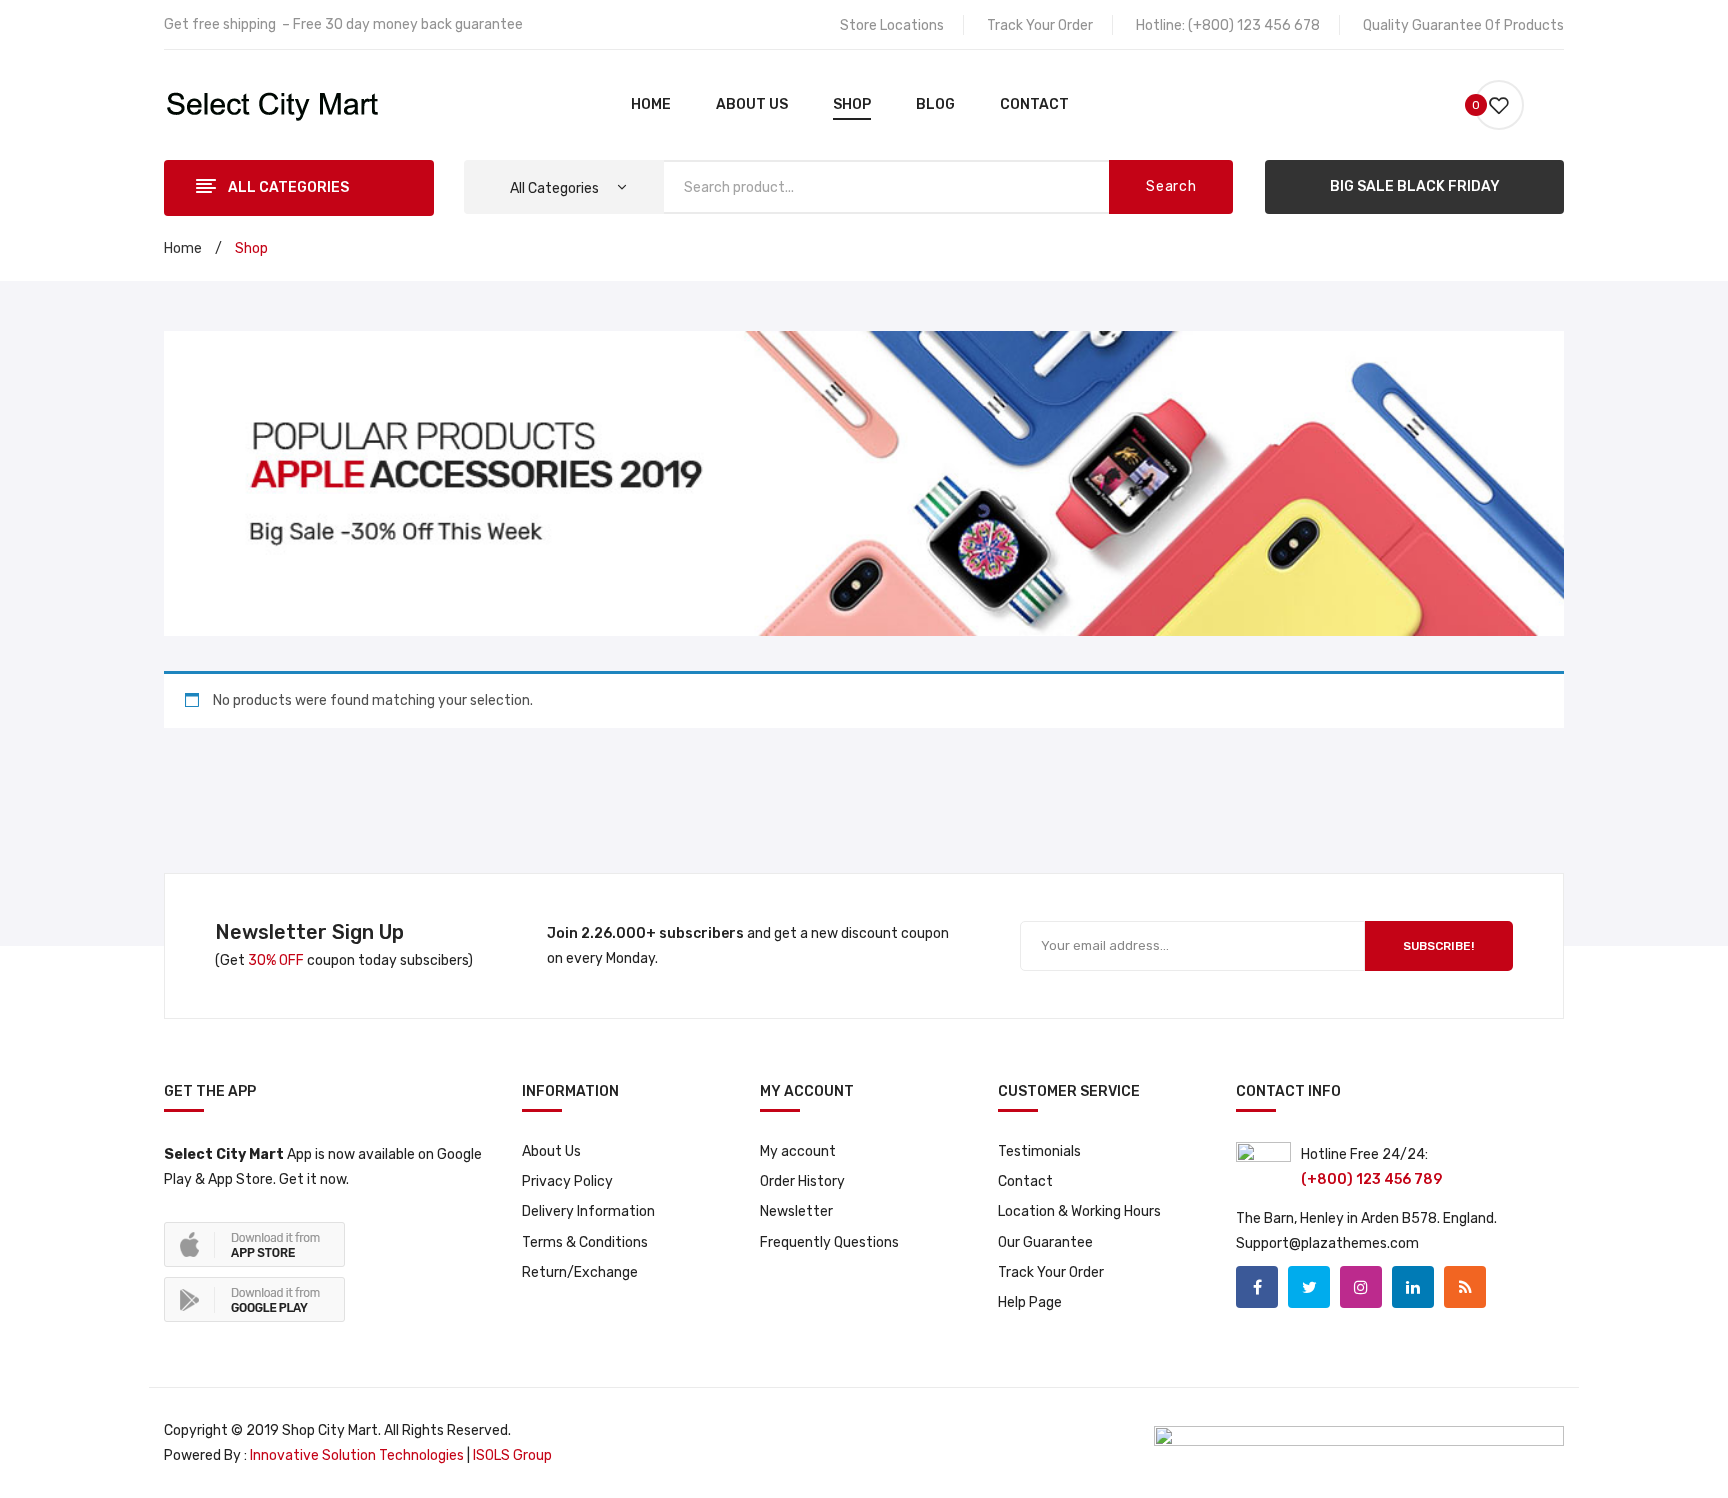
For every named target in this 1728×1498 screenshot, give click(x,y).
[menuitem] (651, 105)
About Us (551, 1151)
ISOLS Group (512, 1455)
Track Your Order (1040, 25)
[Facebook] (1257, 1287)
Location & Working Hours (1079, 1211)
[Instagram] (1361, 1287)
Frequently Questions (829, 1242)
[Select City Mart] (272, 104)
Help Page (1030, 1302)
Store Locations (892, 25)
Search (1171, 186)
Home (183, 248)
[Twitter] (1309, 1287)
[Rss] (1465, 1287)
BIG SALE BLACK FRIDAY (1415, 186)
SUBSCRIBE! (1438, 946)
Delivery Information (588, 1211)
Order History (802, 1181)
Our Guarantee (1045, 1242)
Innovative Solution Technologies (355, 1455)
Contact (1025, 1181)
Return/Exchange (580, 1272)
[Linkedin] (1413, 1287)
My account (798, 1151)
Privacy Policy (567, 1181)
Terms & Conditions (585, 1242)
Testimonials (1039, 1151)
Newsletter (796, 1211)
